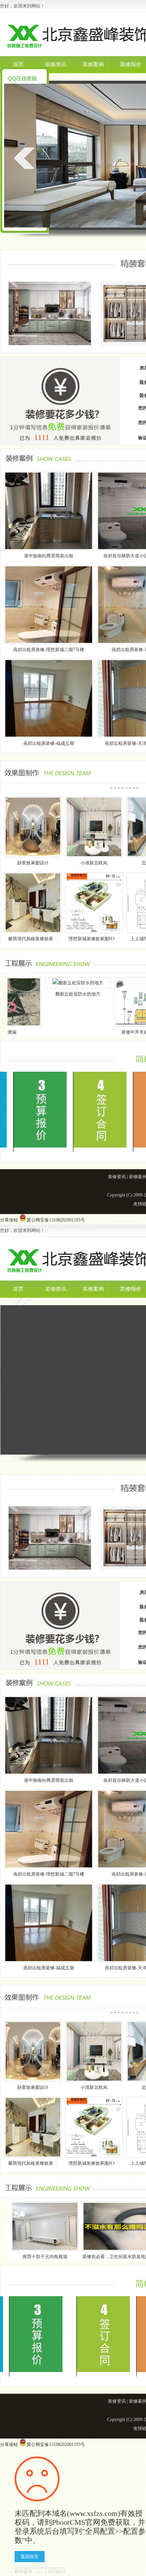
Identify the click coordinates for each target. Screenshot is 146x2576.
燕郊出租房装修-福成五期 (49, 743)
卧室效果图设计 (33, 863)
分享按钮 (9, 1220)
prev (24, 158)
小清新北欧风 (94, 863)
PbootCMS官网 (76, 2522)
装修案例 (93, 64)
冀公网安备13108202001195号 (56, 1220)
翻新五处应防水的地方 (28, 994)
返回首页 (30, 2557)
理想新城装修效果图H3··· (94, 939)
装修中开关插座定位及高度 (98, 1032)
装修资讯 (56, 64)
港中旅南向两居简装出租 (49, 556)
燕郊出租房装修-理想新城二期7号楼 (49, 650)
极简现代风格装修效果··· (33, 939)
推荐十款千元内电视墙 (45, 2257)
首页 (18, 64)
